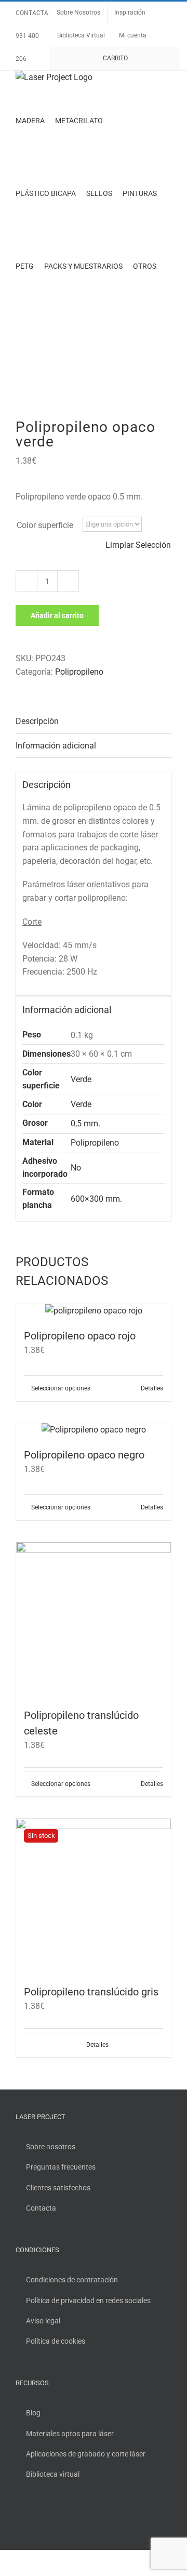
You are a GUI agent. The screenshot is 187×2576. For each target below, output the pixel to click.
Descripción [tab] (37, 721)
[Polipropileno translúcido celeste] (94, 1620)
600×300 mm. (96, 1199)
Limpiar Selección (138, 545)
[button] (18, 339)
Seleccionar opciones (61, 1388)
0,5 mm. (85, 1123)
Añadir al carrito (57, 615)
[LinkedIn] (61, 2518)
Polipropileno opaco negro (84, 1455)
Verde (81, 1079)
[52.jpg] (94, 388)
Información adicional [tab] (56, 746)
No (76, 1168)
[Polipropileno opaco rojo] (94, 1311)
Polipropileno (79, 672)
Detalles (152, 1388)
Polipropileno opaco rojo (80, 1336)
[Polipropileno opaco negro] (94, 1430)
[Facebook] (19, 2518)
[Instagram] (47, 2518)
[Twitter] (33, 2518)
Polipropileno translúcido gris (91, 1992)
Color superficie (45, 525)
